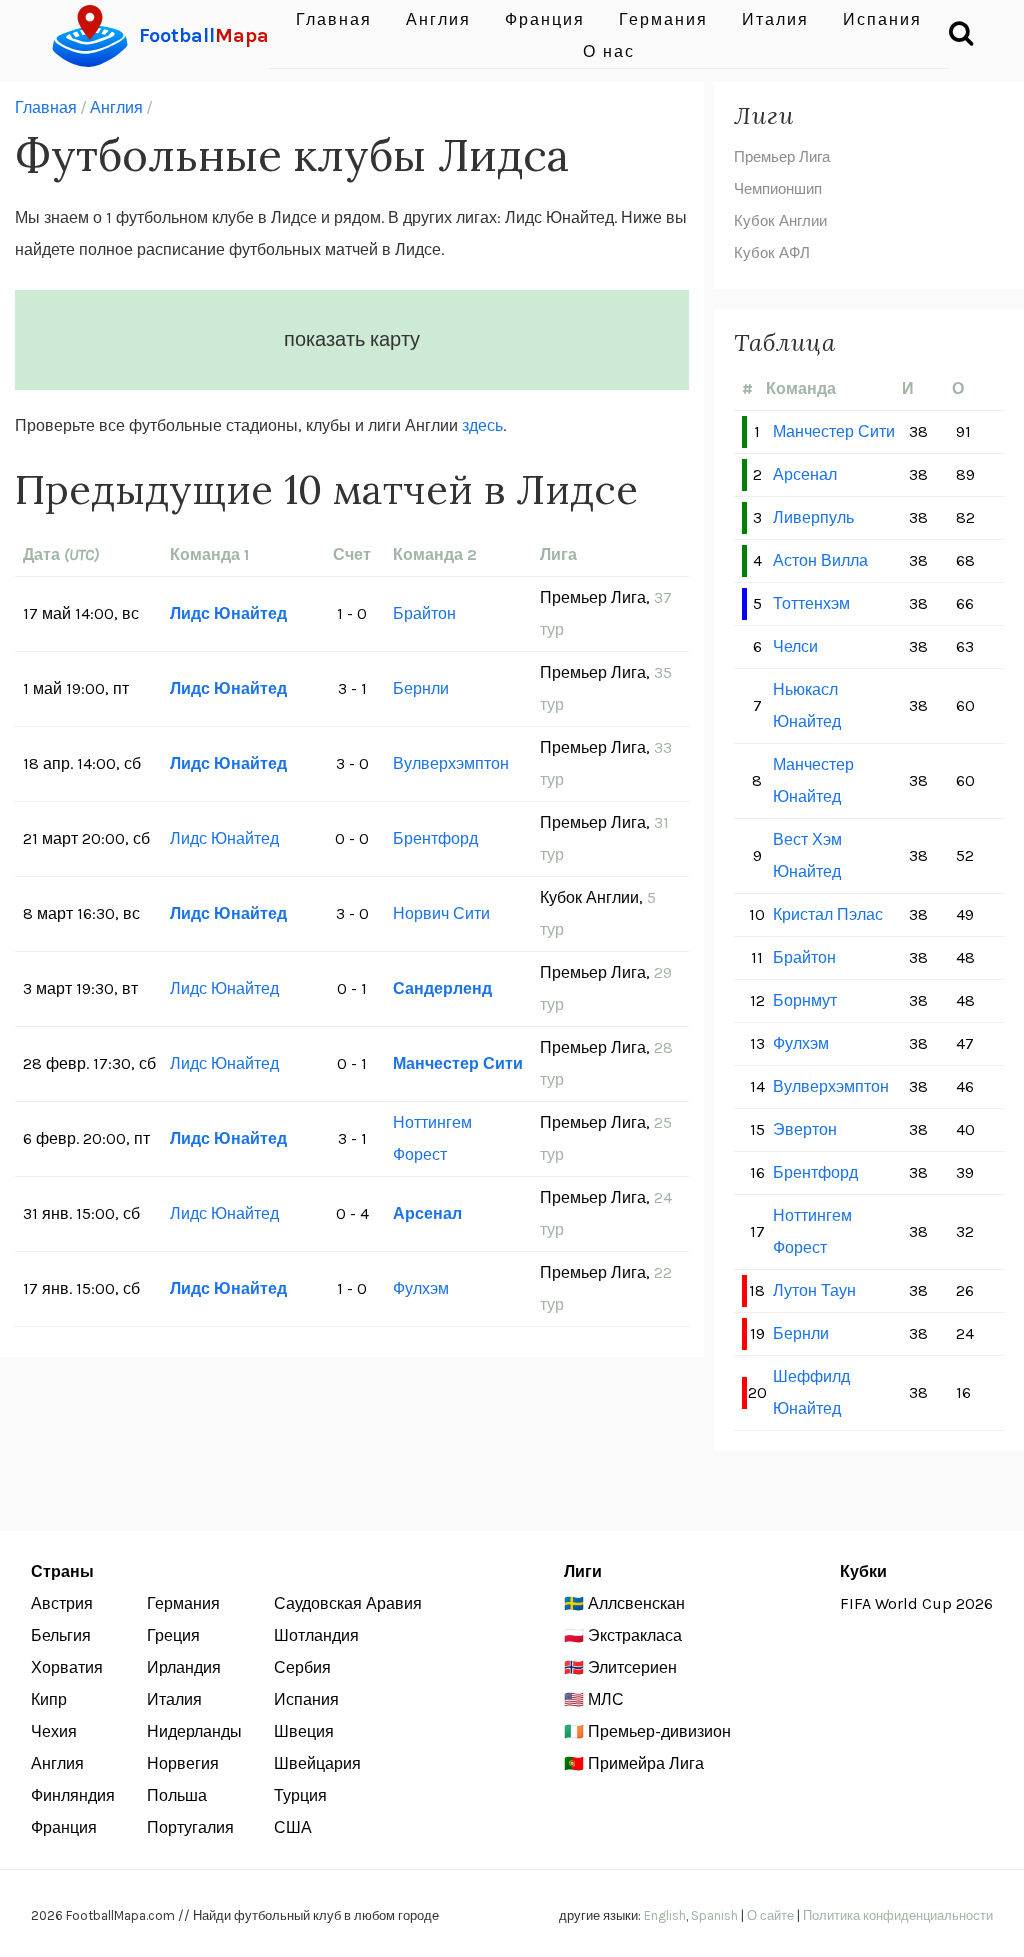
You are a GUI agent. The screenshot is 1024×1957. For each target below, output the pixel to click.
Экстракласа (635, 1635)
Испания (306, 1699)
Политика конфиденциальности (898, 1915)
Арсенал (427, 1213)
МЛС (606, 1699)
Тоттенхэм (811, 603)
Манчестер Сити (458, 1063)
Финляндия (73, 1795)
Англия (116, 107)
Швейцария (317, 1763)
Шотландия (316, 1635)
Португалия (190, 1827)
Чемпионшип (778, 189)
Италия (174, 1699)
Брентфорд (435, 838)
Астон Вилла (820, 560)
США (293, 1827)
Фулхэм (421, 1288)
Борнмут (805, 1000)
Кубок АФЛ (772, 253)
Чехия (54, 1731)
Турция (300, 1795)
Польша (177, 1795)
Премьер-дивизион (659, 1731)
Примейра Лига (646, 1763)
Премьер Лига (782, 157)
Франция (64, 1827)
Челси (795, 646)
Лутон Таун (814, 1290)
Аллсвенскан (636, 1603)
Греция (173, 1635)
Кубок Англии (780, 221)
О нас (609, 51)
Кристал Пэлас (828, 914)
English (665, 1915)
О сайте (770, 1915)
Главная (46, 107)
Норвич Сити (441, 913)
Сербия (302, 1667)
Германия (183, 1603)
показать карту (352, 339)
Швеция (304, 1731)
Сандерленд (442, 988)
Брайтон (424, 613)
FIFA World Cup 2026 (916, 1603)
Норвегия (183, 1763)
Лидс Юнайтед (228, 613)
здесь (482, 425)
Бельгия (61, 1635)
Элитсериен (632, 1667)
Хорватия (67, 1667)
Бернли (421, 688)
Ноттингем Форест (432, 1138)
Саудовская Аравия (348, 1603)
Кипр (49, 1699)
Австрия (62, 1603)
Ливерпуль (813, 517)
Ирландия (184, 1667)
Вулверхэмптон (451, 763)
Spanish (714, 1915)
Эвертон (805, 1129)
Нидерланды (194, 1731)
